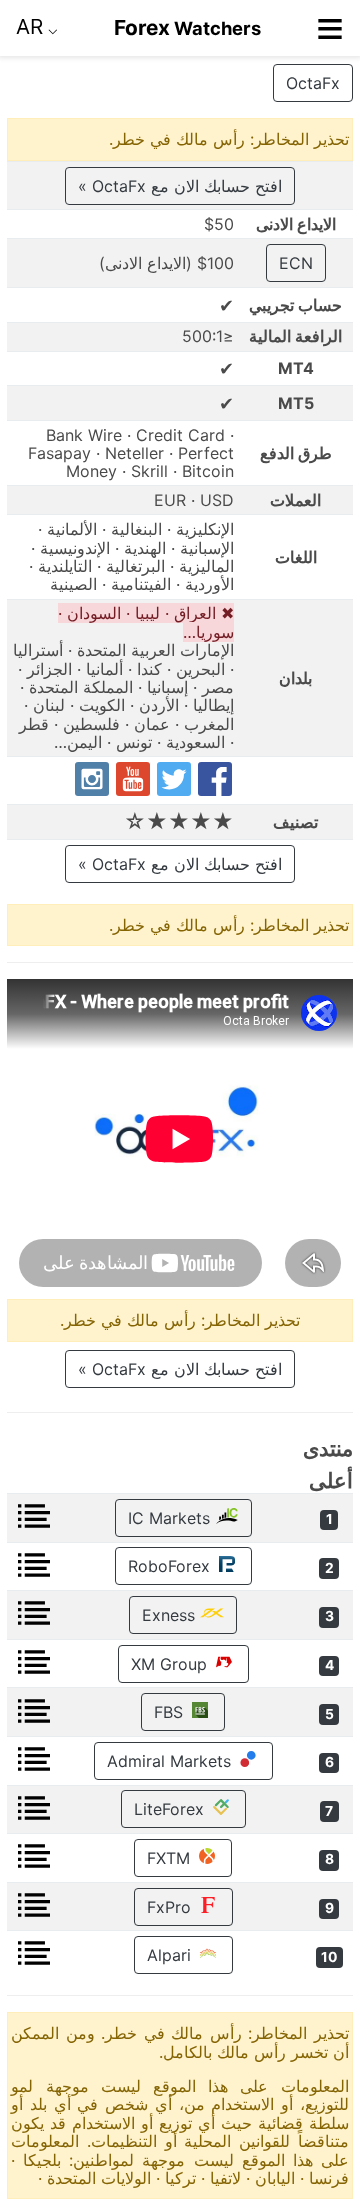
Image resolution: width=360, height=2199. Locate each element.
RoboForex (171, 1566)
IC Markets (171, 1518)
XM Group (171, 1664)
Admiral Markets (171, 1761)
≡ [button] (330, 28)
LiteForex (171, 1809)
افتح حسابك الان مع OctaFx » (180, 186)
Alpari (171, 1955)
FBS (171, 1712)
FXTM (171, 1858)
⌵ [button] (37, 26)
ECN (296, 263)
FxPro (171, 1907)
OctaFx (313, 83)
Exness (171, 1615)
